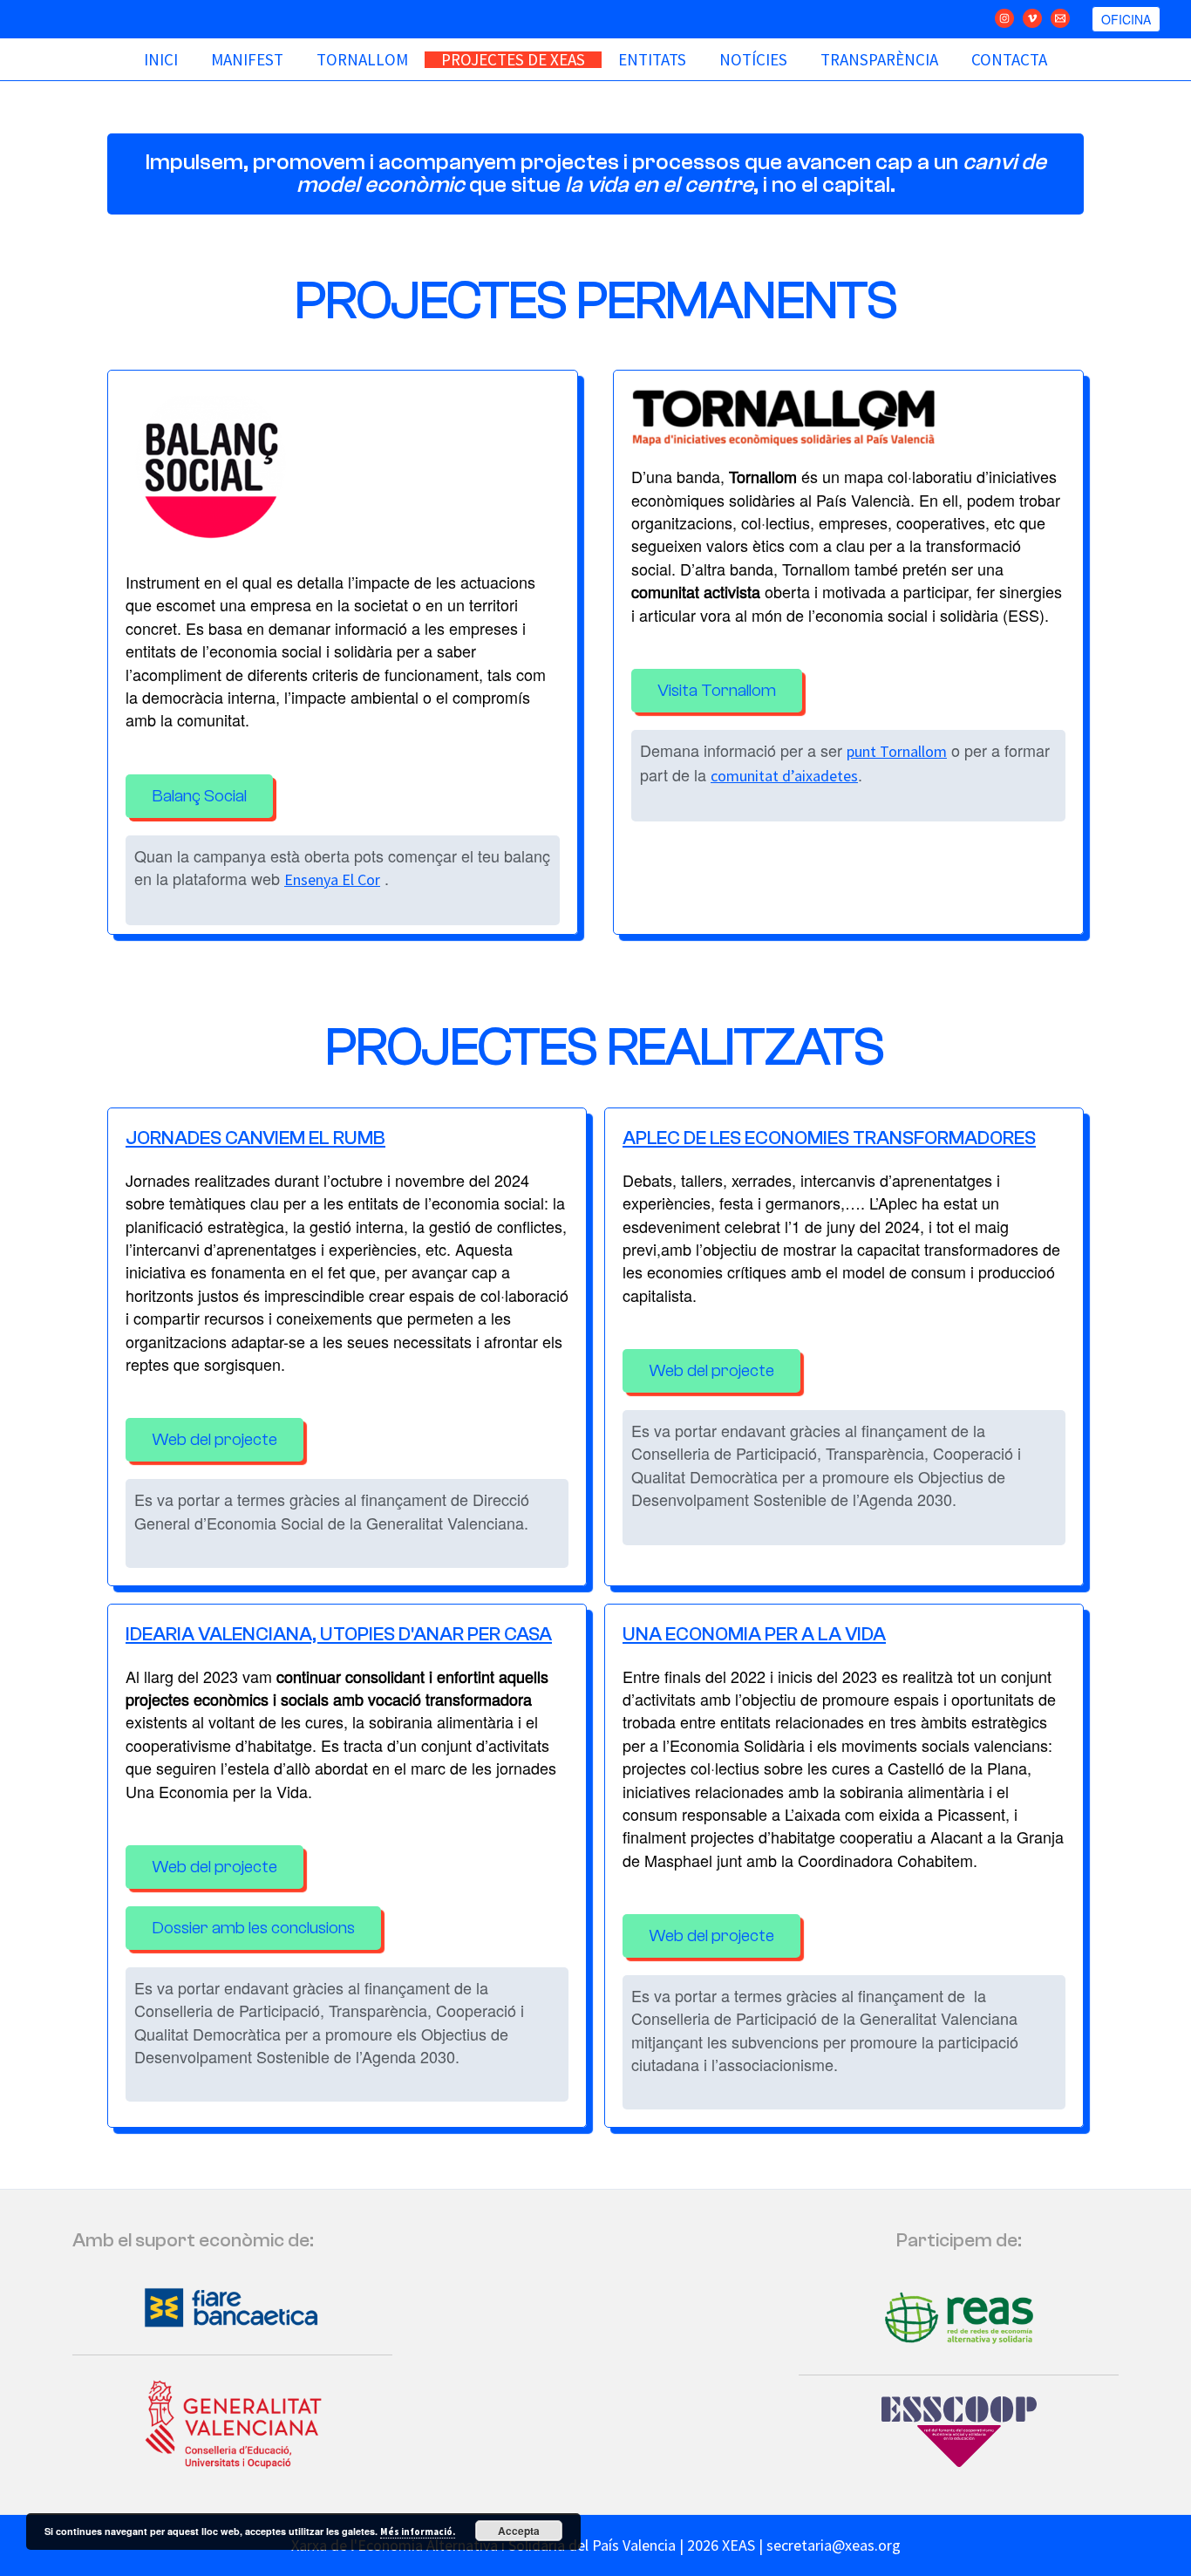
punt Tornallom (897, 751)
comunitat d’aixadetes (784, 776)
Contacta (1009, 60)
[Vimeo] (1032, 18)
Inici (161, 60)
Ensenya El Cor (332, 879)
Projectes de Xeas (513, 60)
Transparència (879, 60)
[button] (1126, 19)
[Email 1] (1060, 18)
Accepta (519, 2531)
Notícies (753, 60)
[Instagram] (1004, 18)
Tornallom (362, 60)
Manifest (247, 60)
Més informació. (418, 2532)
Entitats (652, 60)
